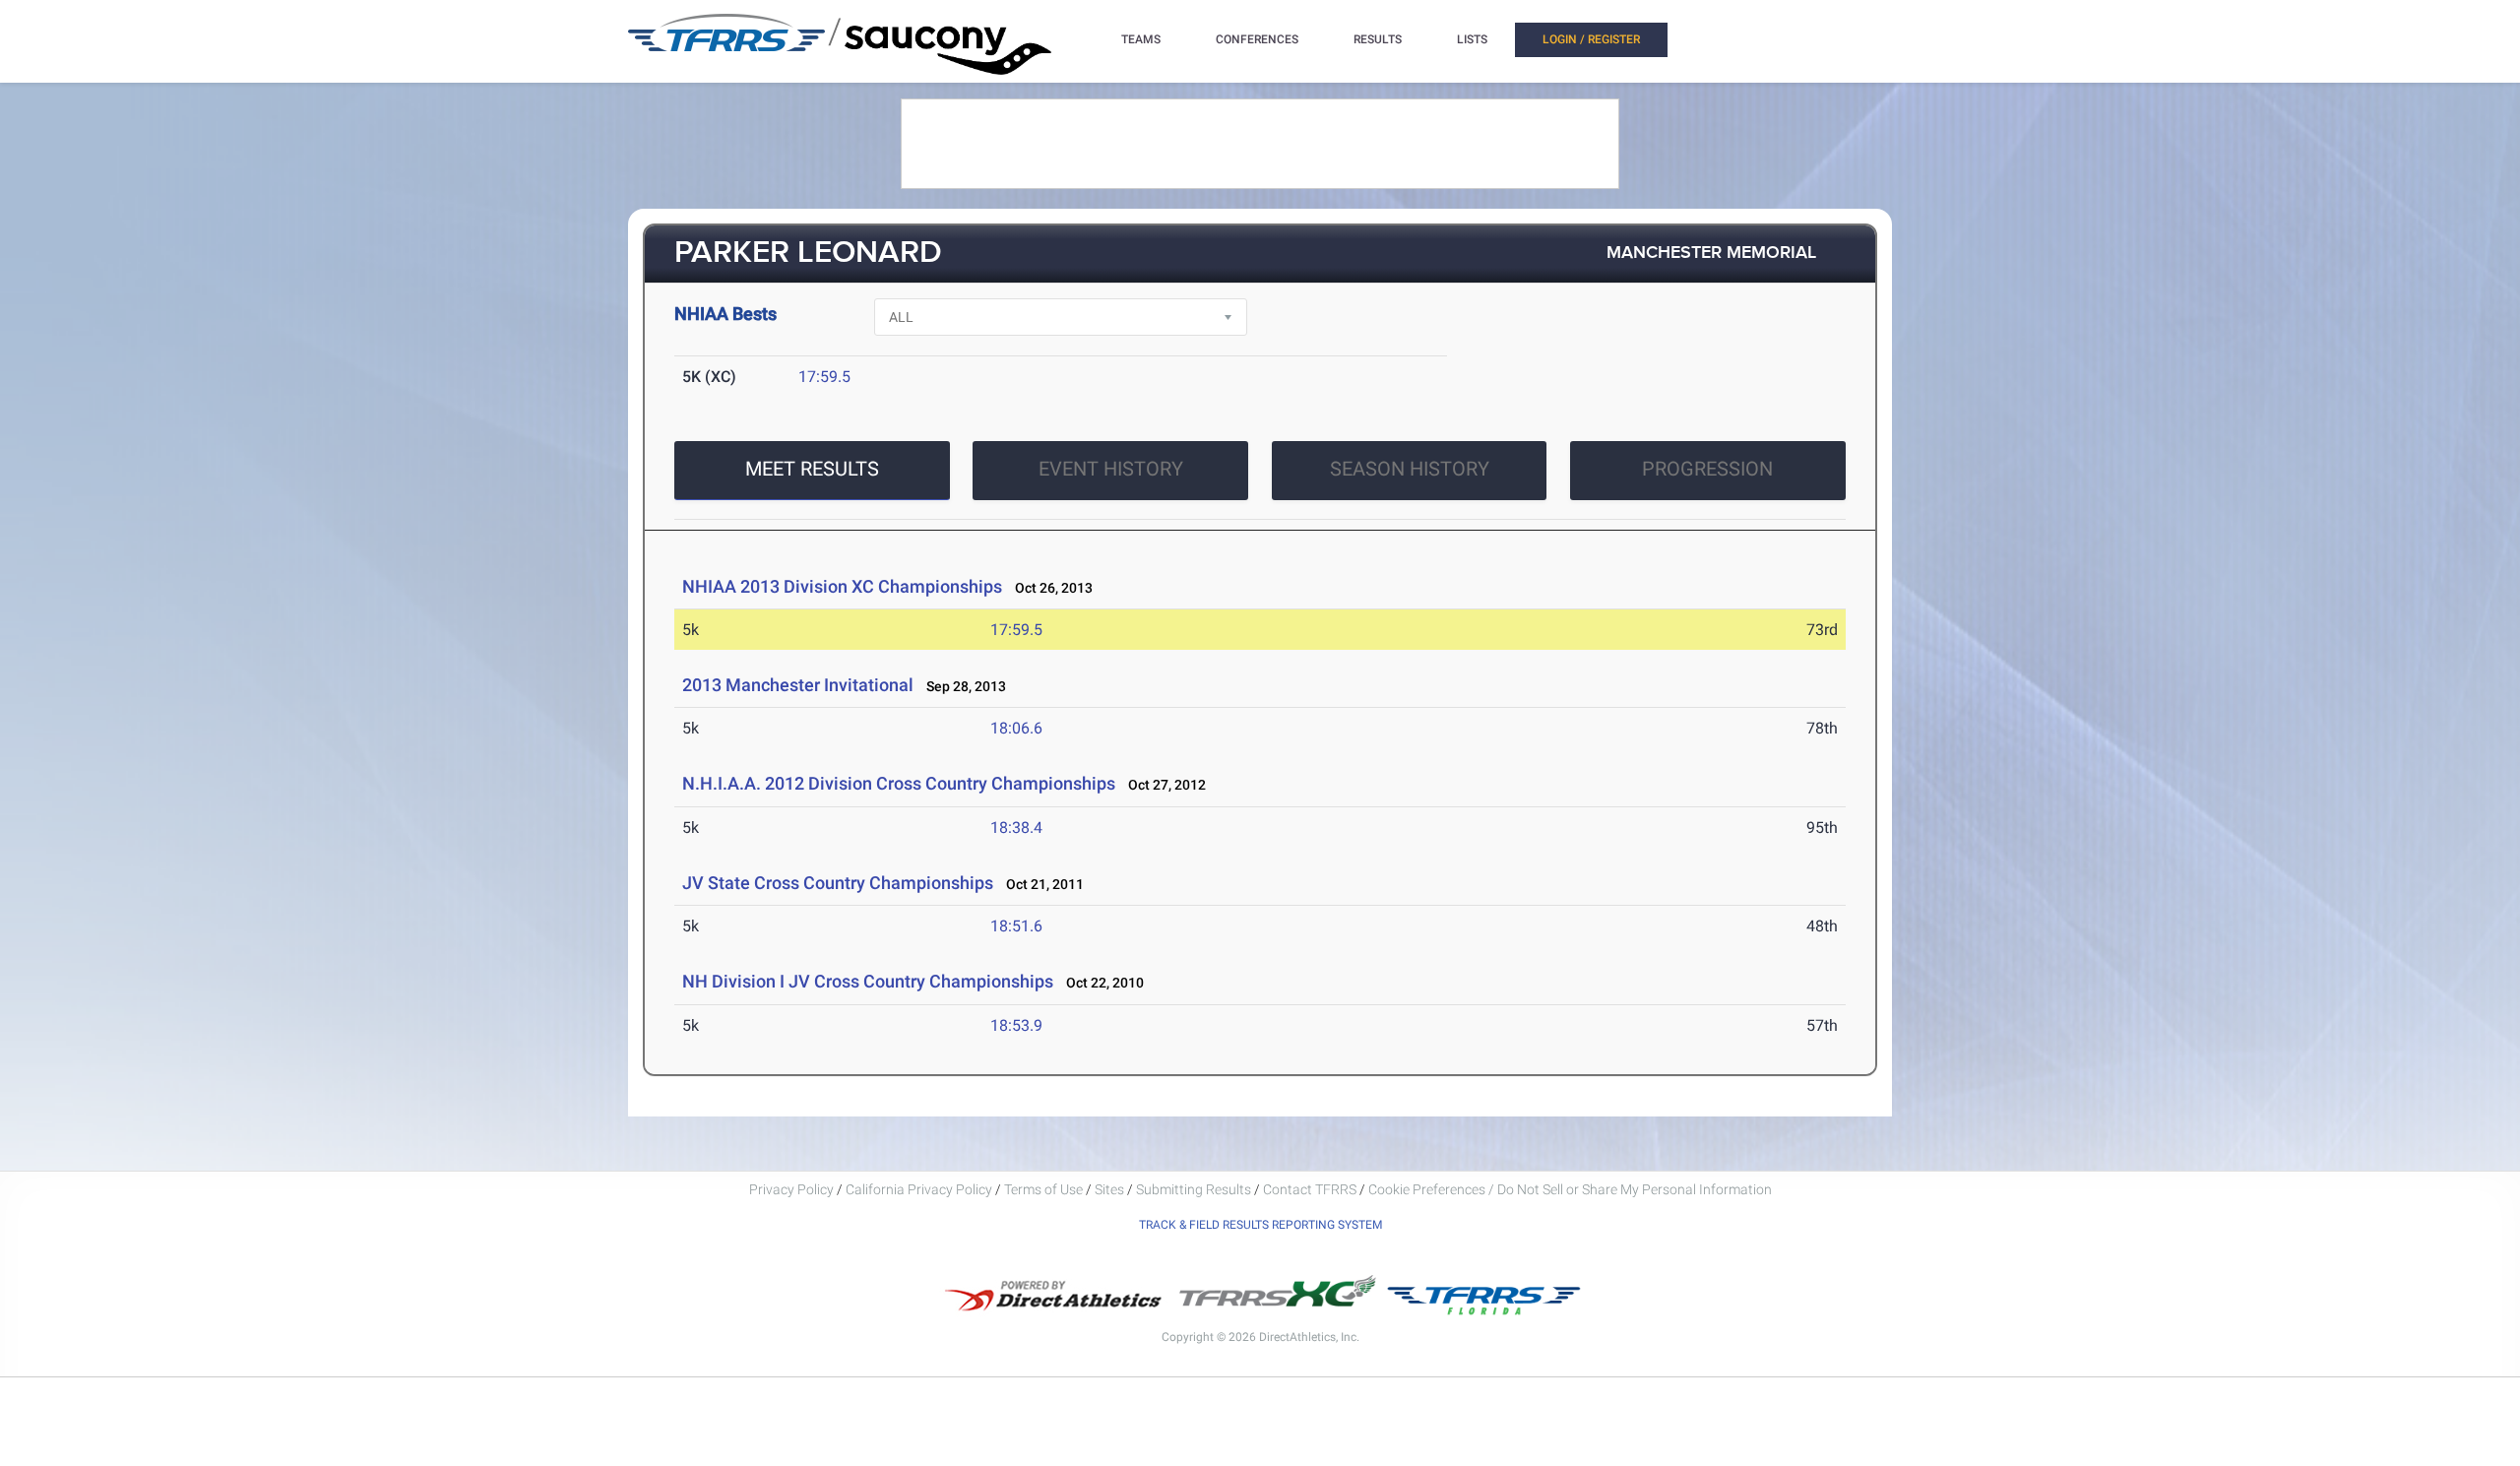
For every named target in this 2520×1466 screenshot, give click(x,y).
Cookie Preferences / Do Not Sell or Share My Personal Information (1570, 1189)
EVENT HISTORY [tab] (1111, 469)
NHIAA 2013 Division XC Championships (842, 586)
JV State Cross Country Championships (838, 883)
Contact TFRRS (1311, 1189)
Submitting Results (1194, 1189)
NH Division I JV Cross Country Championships (868, 981)
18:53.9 (1016, 1025)
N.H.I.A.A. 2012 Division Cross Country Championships (899, 783)
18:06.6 (1016, 728)
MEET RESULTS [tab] (812, 469)
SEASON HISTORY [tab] (1410, 469)
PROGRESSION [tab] (1707, 469)
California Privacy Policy (919, 1189)
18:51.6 (1016, 926)
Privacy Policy (791, 1189)
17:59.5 (824, 377)
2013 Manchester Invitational (798, 685)
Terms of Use (1043, 1189)
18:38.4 (1016, 828)
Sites (1109, 1189)
